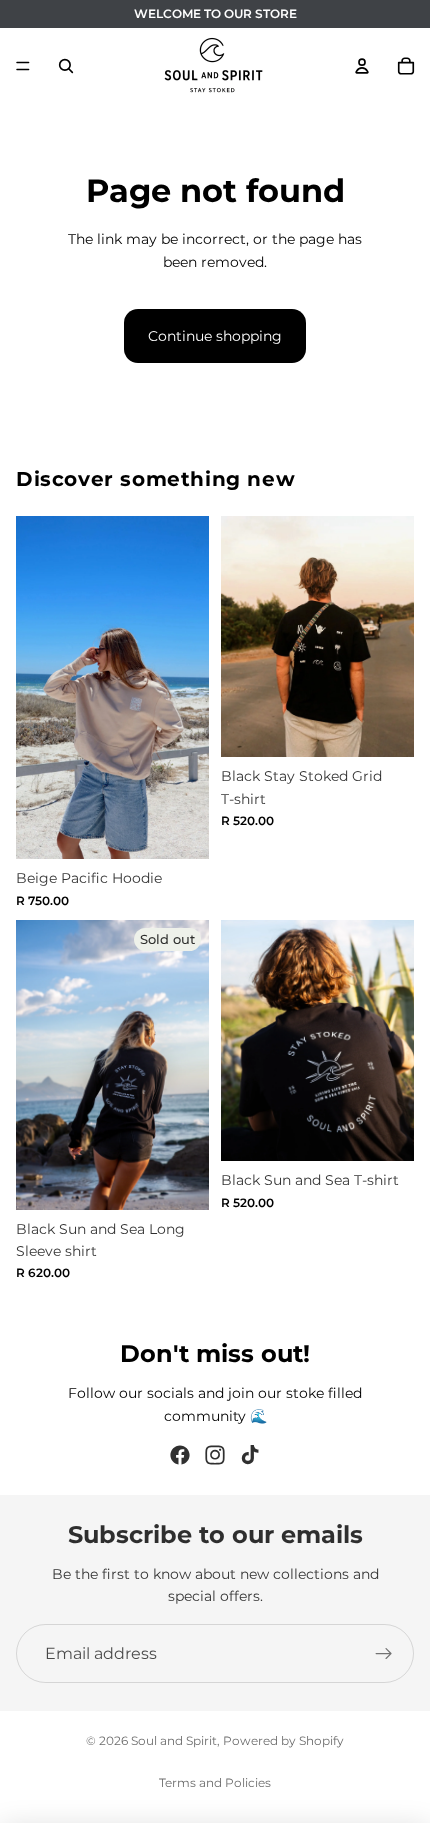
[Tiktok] (250, 1455)
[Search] (66, 66)
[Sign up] (384, 1654)
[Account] (362, 66)
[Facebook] (180, 1455)
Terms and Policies (215, 1782)
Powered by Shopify (283, 1740)
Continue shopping (215, 336)
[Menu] (23, 66)
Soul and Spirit (174, 1740)
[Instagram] (215, 1455)
